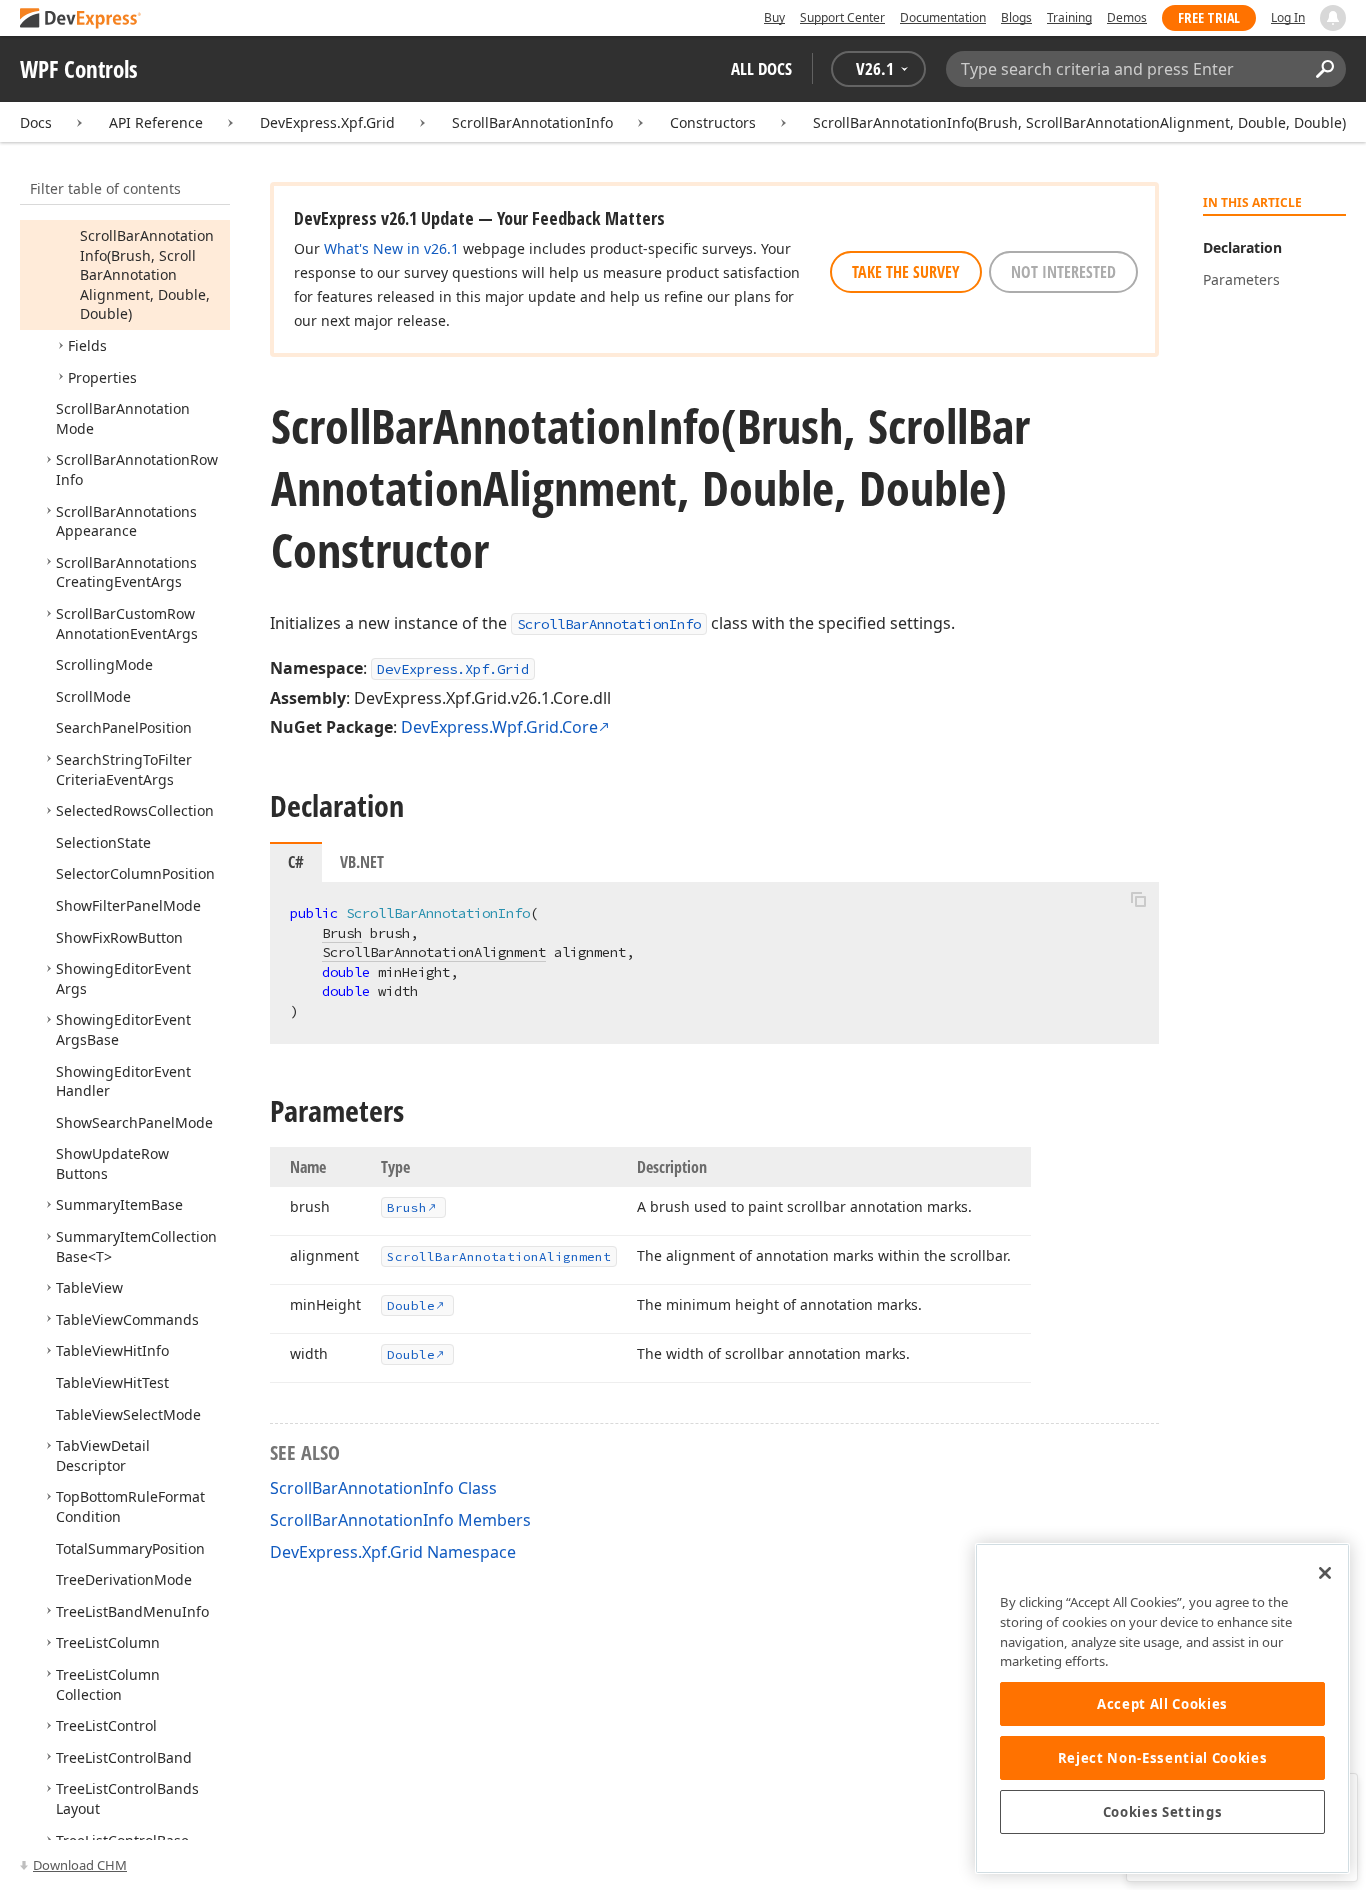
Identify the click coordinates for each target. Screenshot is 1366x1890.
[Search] (1324, 69)
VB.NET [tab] (362, 862)
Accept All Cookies (1162, 1704)
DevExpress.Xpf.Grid (327, 122)
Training (1069, 17)
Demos (1127, 17)
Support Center (842, 17)
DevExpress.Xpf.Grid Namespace (393, 1552)
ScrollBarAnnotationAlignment (434, 952)
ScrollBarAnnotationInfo (532, 122)
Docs (36, 122)
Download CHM (80, 1865)
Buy (774, 17)
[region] (1162, 1708)
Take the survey (906, 272)
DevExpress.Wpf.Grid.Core (499, 727)
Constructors (713, 122)
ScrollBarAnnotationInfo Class (383, 1488)
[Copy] (1138, 899)
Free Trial (1209, 17)
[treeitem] (147, 274)
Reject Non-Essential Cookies (1162, 1758)
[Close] (1325, 1573)
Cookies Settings (1163, 1812)
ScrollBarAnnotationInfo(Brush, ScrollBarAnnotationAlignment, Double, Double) (1079, 122)
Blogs (1016, 17)
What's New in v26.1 (391, 248)
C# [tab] (296, 862)
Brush (342, 933)
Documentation (943, 17)
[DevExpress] (81, 19)
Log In (1288, 17)
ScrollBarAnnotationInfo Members (400, 1520)
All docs (761, 68)
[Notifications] (1333, 18)
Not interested (1063, 272)
